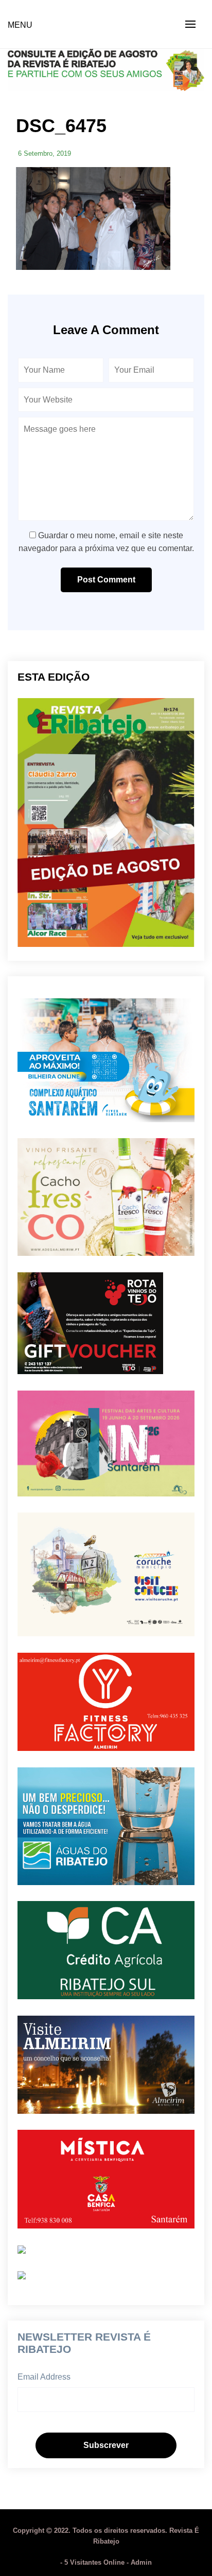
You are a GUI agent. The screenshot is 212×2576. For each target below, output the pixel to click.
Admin (141, 2562)
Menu (20, 25)
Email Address (44, 2377)
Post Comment (106, 580)
